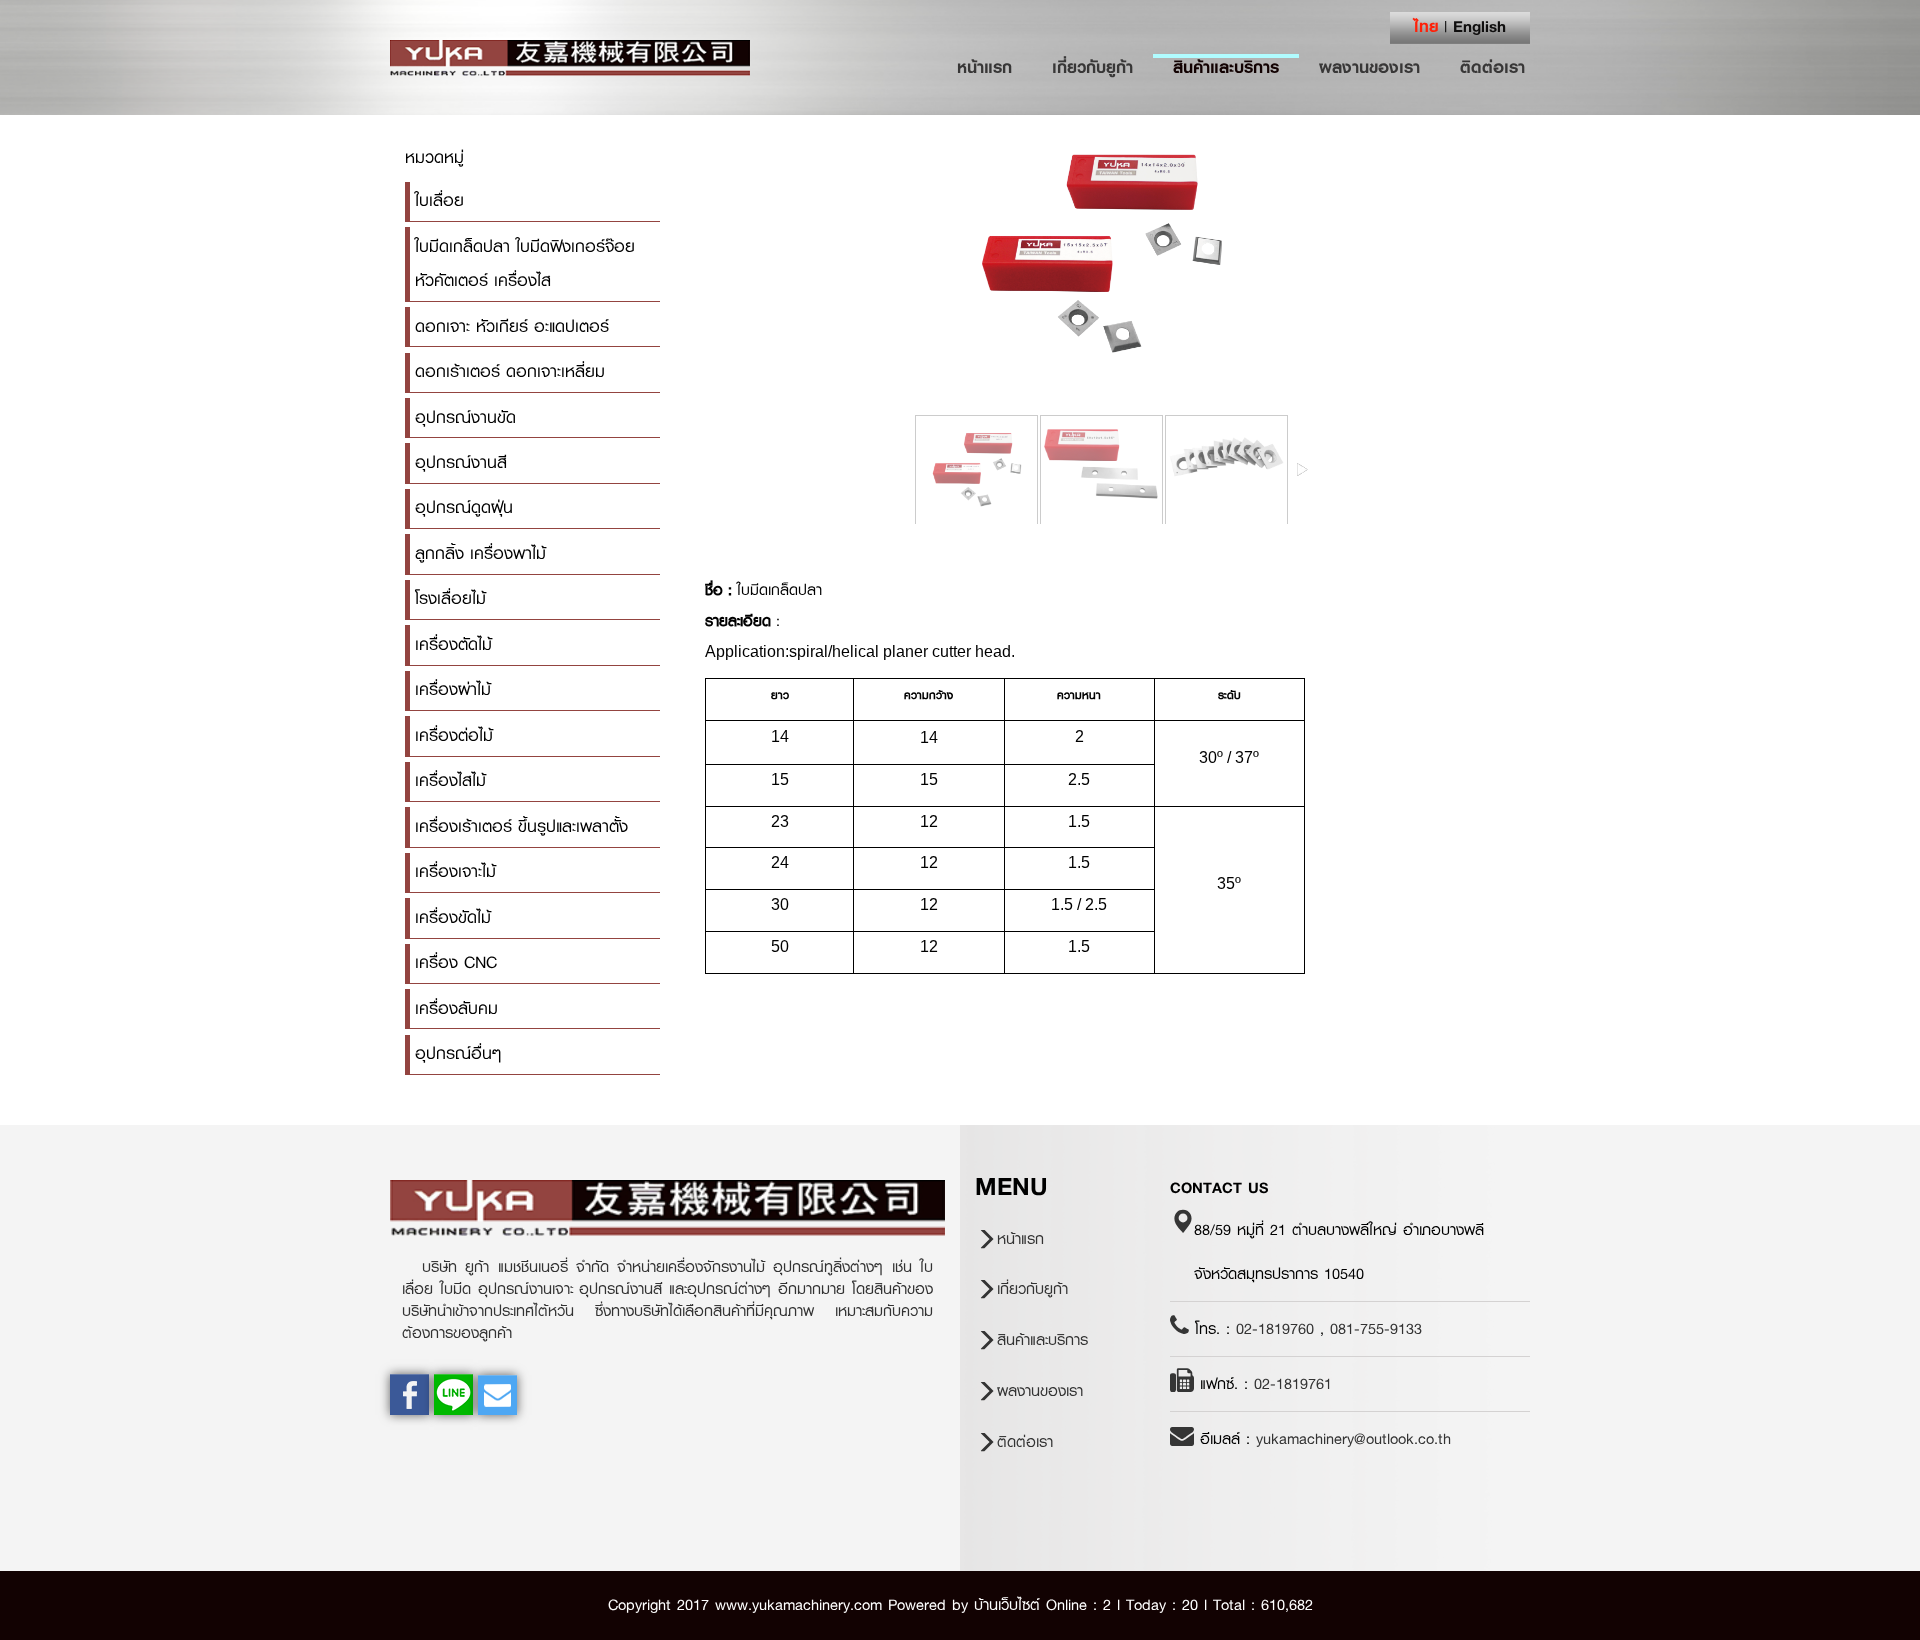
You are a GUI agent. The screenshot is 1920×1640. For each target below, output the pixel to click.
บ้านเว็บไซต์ (1007, 1605)
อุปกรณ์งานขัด (465, 417)
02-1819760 (1275, 1329)
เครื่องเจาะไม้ (455, 871)
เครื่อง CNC (456, 962)
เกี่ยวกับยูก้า (1092, 67)
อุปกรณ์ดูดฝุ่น (464, 507)
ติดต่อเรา (1492, 67)
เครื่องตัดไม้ (453, 644)
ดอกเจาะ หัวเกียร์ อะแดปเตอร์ (512, 326)
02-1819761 (1293, 1384)
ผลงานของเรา (1369, 67)
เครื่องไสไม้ (450, 780)
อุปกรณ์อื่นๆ (458, 1053)
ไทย (1426, 26)
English (1479, 26)
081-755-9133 (1376, 1329)
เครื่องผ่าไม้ (453, 689)
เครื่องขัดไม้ (453, 917)
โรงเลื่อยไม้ (450, 598)
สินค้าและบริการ (1226, 67)
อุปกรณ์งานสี (461, 462)
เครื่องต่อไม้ (454, 735)
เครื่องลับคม (456, 1008)
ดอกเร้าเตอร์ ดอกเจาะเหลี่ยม (510, 371)
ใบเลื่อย (439, 200)
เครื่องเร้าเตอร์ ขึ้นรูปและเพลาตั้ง (521, 826)
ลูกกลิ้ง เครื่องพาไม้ (480, 553)
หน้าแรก (994, 67)
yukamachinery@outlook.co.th (1353, 1439)
